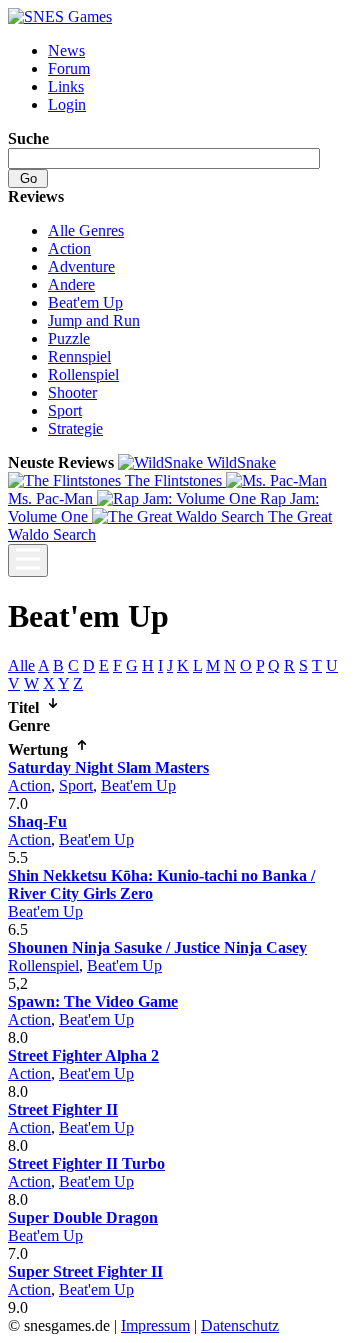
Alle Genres (86, 230)
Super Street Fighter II (85, 1271)
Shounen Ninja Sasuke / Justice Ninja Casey (157, 947)
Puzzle (69, 338)
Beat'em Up (85, 302)
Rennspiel (79, 356)
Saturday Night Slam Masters (108, 767)
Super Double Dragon (83, 1217)
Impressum (155, 1325)
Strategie (75, 428)
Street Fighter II (63, 1109)
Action (69, 248)
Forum (69, 68)
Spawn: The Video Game (93, 1001)
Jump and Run (94, 320)
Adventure (81, 266)
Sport (65, 410)
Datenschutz (240, 1325)
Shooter (72, 392)
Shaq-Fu (37, 821)
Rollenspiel (83, 374)
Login (67, 104)
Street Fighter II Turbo (86, 1163)
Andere (71, 284)
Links (66, 86)
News (66, 50)
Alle (21, 665)
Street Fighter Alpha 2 (83, 1055)
